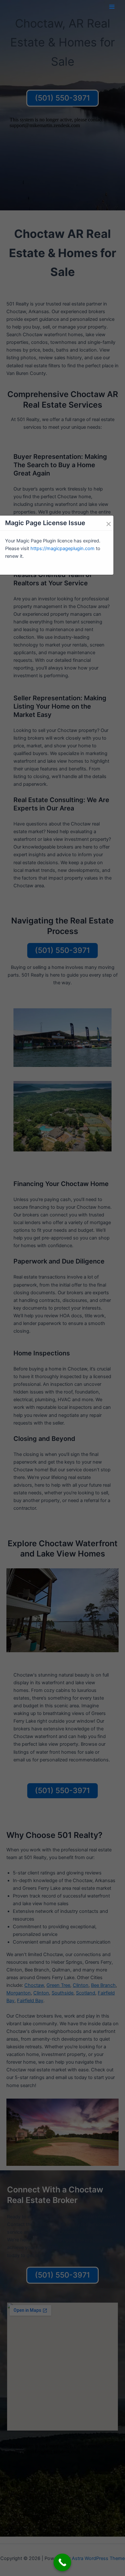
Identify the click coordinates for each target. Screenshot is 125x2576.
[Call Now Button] (62, 2562)
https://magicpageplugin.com (63, 549)
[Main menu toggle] (112, 7)
